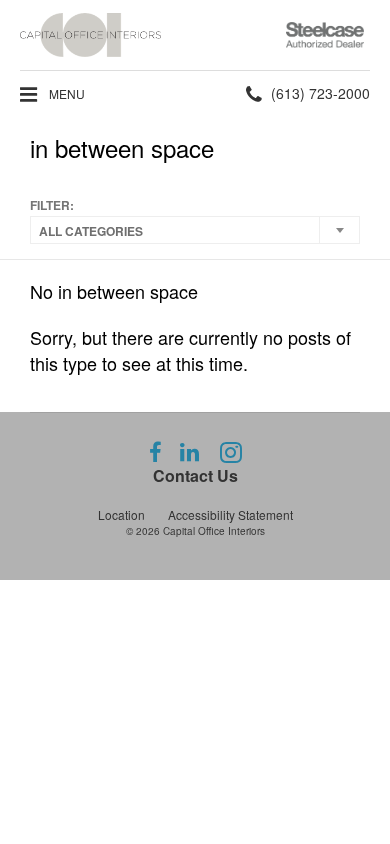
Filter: (52, 205)
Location (121, 514)
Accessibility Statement (230, 514)
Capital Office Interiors (214, 531)
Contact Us (195, 475)
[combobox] (195, 230)
